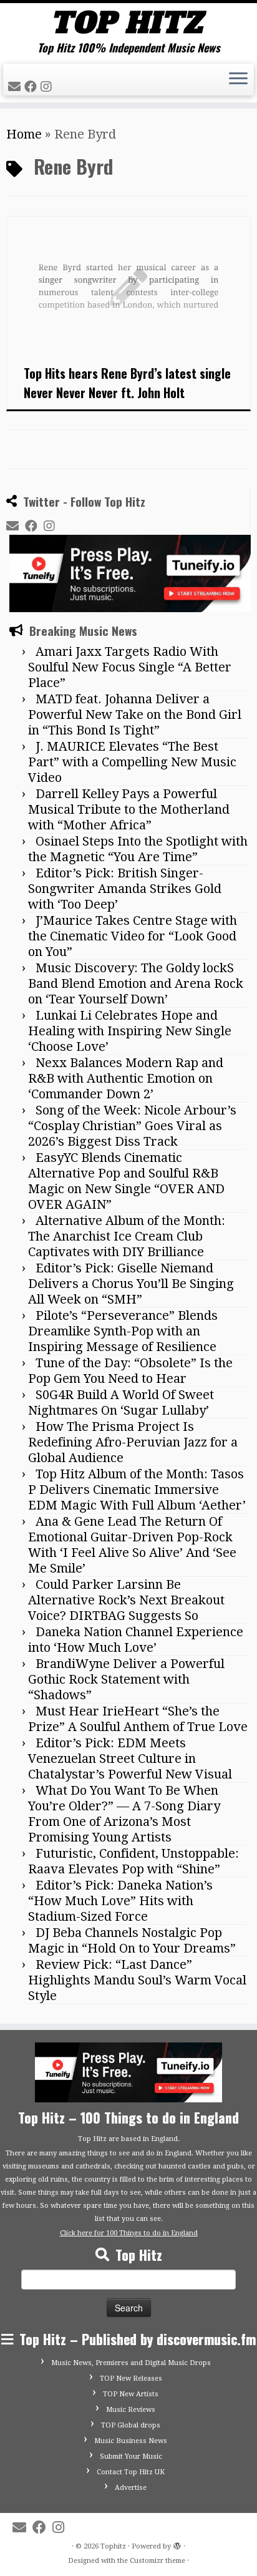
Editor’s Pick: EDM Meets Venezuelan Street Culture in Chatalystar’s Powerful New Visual (130, 1759)
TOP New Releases (131, 2378)
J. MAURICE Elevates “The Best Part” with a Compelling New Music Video (132, 762)
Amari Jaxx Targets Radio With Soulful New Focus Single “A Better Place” (130, 667)
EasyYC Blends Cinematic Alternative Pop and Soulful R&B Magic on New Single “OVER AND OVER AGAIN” (126, 1181)
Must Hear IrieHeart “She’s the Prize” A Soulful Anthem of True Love (138, 1719)
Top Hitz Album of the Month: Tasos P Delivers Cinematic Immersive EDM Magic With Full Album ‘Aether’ (137, 1490)
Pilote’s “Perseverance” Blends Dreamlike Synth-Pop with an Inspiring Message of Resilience (123, 1331)
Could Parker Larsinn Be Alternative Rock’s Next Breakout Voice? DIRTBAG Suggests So (126, 1600)
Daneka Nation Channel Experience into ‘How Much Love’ (136, 1640)
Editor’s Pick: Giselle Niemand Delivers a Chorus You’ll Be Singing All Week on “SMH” (131, 1284)
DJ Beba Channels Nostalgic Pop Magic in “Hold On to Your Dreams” (132, 1940)
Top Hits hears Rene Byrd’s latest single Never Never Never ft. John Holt (127, 383)
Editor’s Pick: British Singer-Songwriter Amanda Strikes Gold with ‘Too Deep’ (125, 889)
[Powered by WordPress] (177, 2544)
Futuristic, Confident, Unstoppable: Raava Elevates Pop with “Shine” (133, 1861)
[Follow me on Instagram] (48, 87)
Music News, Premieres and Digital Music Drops (131, 2363)
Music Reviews (131, 2410)
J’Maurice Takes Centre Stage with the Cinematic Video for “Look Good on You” (133, 936)
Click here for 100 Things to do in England (129, 2233)
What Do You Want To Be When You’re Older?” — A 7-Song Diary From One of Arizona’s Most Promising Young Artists (124, 1814)
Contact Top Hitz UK (131, 2472)
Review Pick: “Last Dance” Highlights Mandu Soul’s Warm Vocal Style (137, 1980)
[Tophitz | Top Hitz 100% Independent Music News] (128, 22)
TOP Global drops (131, 2425)
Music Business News (131, 2441)
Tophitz (113, 2546)
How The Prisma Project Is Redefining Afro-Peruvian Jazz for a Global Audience (133, 1442)
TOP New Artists (131, 2394)
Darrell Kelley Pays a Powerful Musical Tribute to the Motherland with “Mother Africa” (129, 809)
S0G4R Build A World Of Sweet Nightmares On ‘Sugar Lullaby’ (121, 1403)
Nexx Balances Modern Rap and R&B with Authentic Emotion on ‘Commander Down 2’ (126, 1078)
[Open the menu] (238, 80)
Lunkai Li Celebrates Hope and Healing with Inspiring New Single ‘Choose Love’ (130, 1031)
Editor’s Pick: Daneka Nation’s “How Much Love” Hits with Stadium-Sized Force (120, 1901)
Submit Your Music (131, 2456)
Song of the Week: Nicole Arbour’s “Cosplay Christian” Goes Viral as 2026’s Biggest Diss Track (132, 1126)
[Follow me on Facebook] (32, 87)
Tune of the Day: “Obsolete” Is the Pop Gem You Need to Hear (130, 1371)
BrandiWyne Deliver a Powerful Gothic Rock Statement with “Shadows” (126, 1679)
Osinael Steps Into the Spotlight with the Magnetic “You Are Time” (138, 849)
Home (24, 134)
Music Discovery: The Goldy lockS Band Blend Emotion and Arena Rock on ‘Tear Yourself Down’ (136, 983)
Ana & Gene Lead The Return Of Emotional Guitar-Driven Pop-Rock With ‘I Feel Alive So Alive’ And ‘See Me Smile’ (132, 1545)
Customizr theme (158, 2561)
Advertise (131, 2488)
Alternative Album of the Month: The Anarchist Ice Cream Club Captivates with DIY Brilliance (127, 1236)
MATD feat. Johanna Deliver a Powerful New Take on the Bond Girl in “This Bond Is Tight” (135, 715)
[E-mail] (16, 87)
